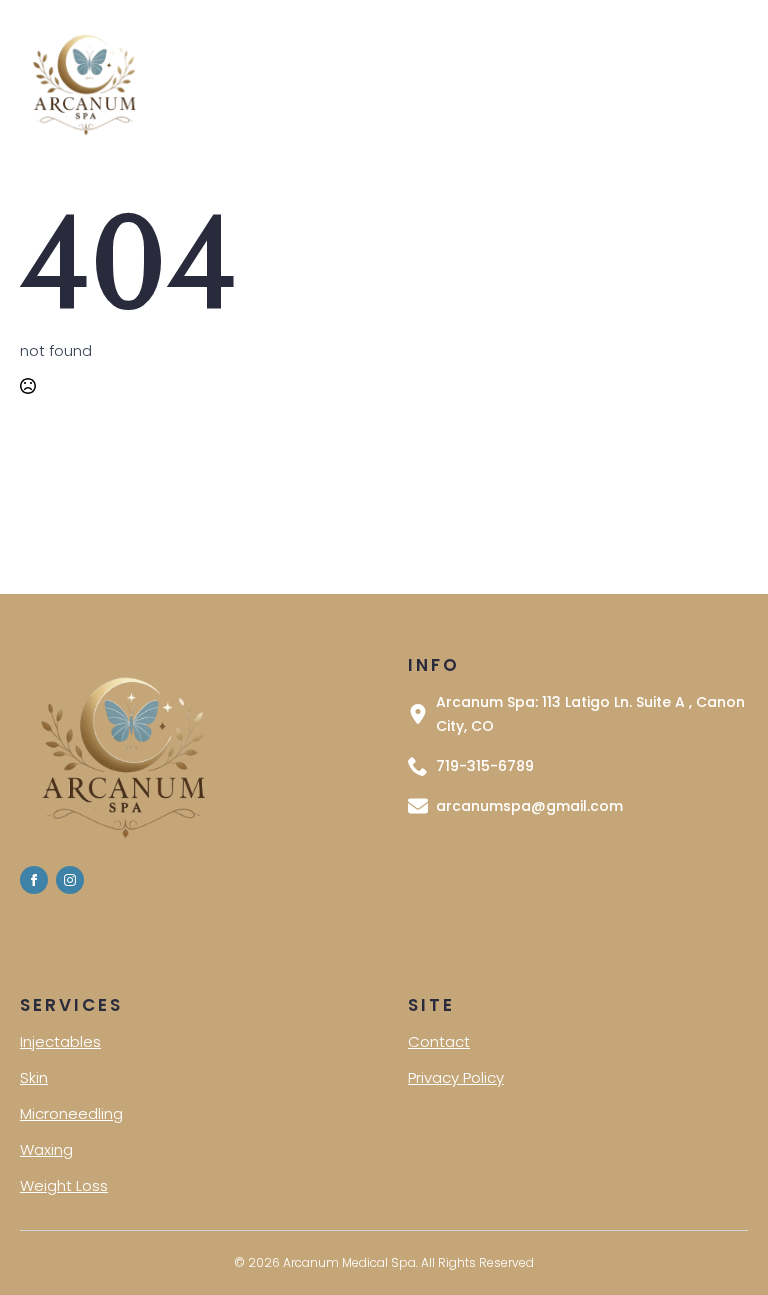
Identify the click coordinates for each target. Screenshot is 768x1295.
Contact (439, 1041)
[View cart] (721, 83)
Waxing (46, 1149)
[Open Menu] (420, 83)
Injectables (60, 1041)
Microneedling (71, 1113)
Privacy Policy (456, 1077)
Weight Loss (64, 1185)
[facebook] (34, 880)
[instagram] (70, 880)
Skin (34, 1077)
